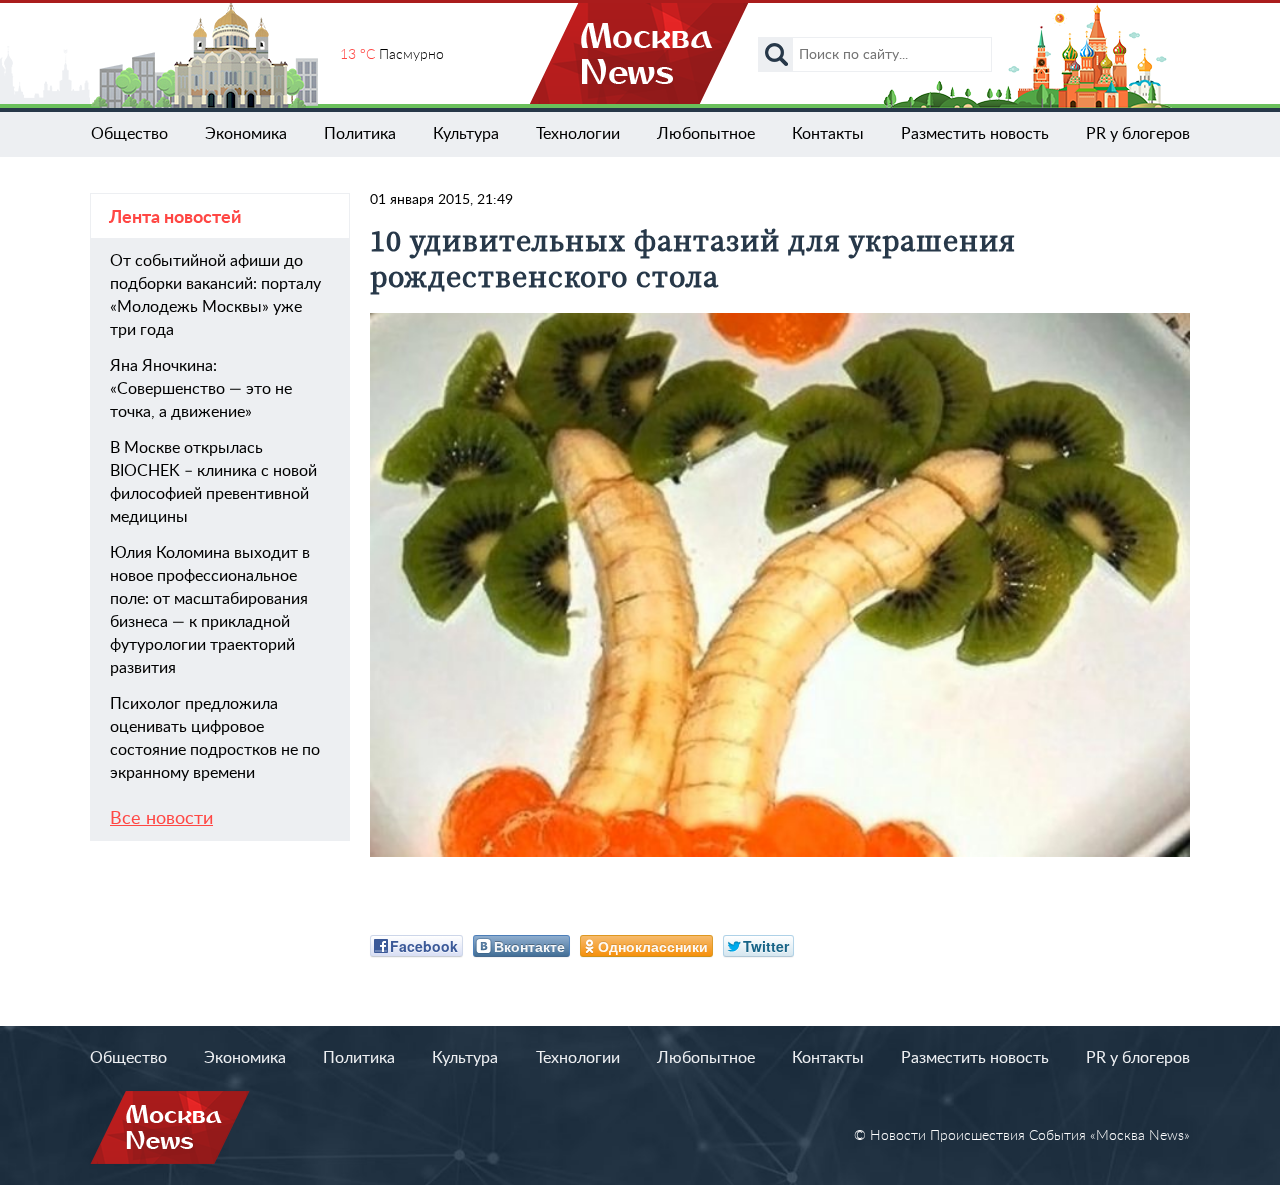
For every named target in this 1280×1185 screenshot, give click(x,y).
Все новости (161, 819)
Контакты (828, 134)
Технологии (578, 134)
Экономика (246, 134)
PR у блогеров (1138, 134)
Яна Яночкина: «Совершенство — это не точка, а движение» (201, 389)
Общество (129, 134)
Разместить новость (975, 134)
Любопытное (706, 134)
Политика (360, 134)
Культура (466, 134)
